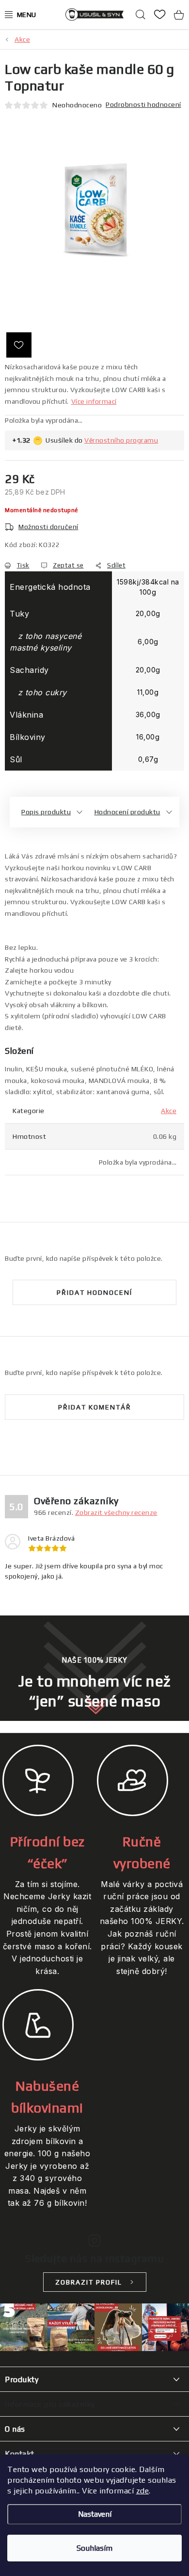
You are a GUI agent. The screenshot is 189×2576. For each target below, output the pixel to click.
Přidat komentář (95, 1407)
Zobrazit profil (89, 2282)
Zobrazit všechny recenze (116, 1512)
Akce (169, 1111)
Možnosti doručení (48, 527)
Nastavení (95, 2514)
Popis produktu (46, 812)
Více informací (94, 401)
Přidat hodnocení (94, 1292)
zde (143, 2491)
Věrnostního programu (121, 440)
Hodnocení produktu (127, 812)
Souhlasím (94, 2548)
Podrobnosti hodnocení (143, 104)
